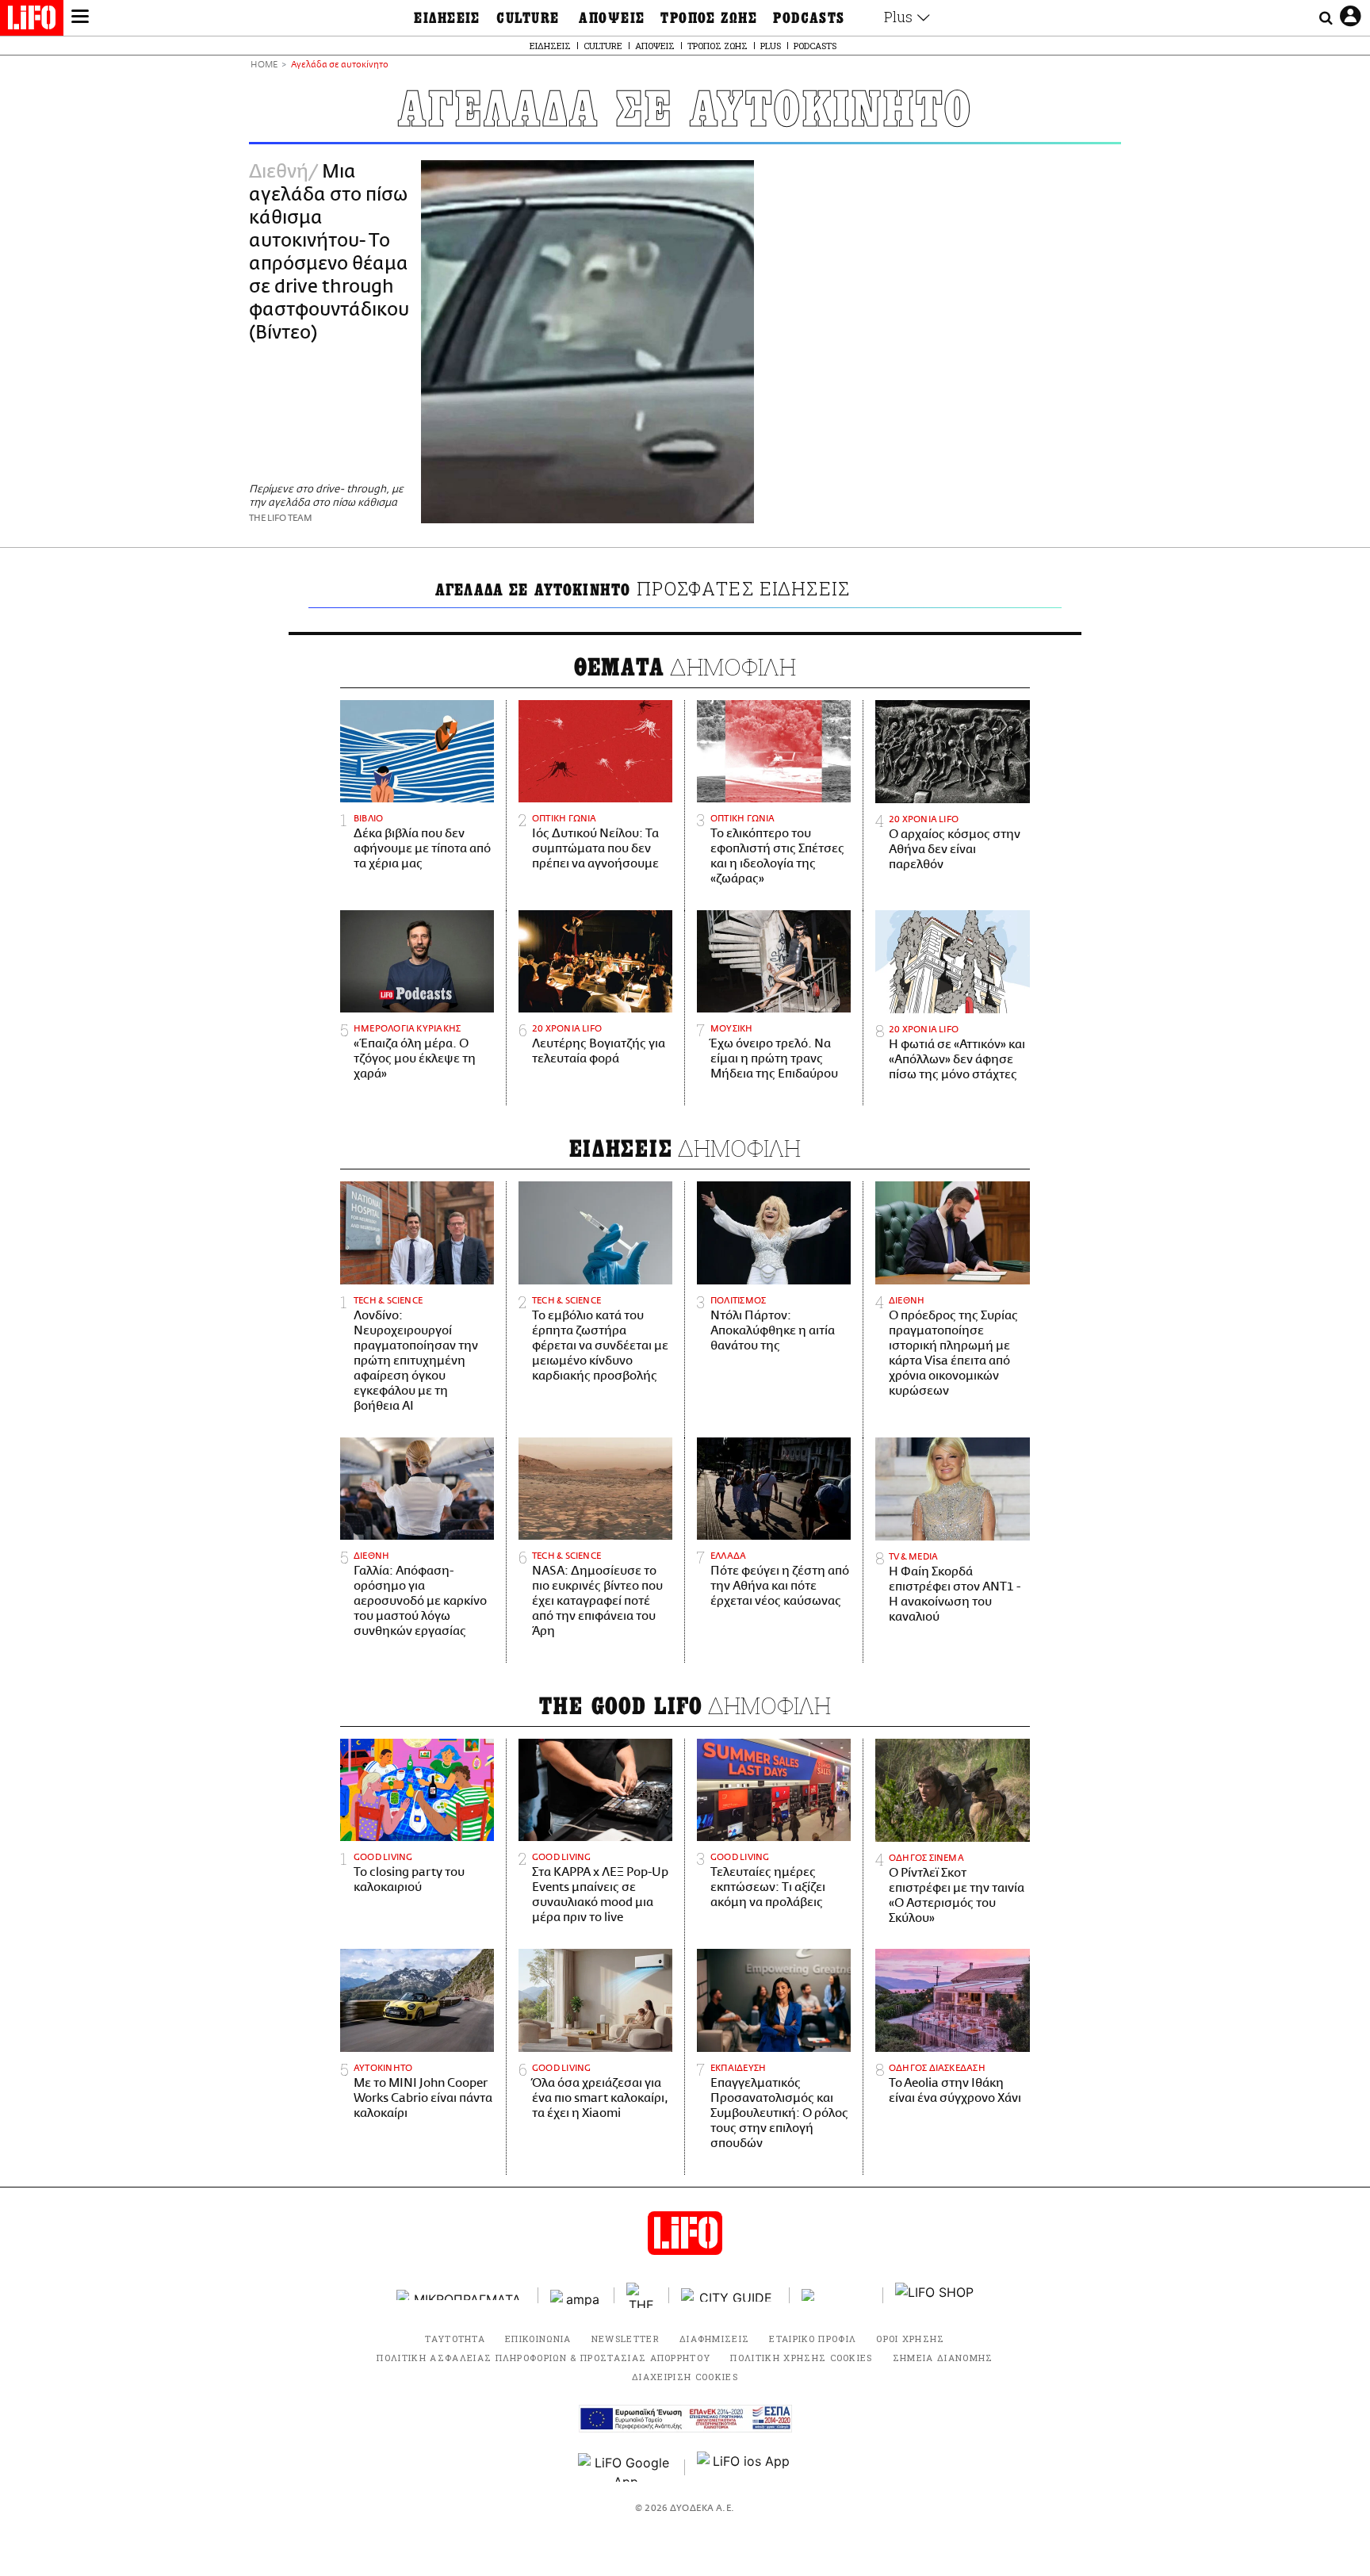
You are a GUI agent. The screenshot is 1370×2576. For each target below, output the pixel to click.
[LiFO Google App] (626, 2467)
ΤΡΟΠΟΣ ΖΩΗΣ (709, 18)
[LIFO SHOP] (935, 2295)
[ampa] (576, 2295)
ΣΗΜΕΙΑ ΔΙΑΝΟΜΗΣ (943, 2358)
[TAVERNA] (836, 2295)
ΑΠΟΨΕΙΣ (612, 18)
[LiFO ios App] (744, 2467)
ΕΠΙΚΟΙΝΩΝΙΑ (538, 2339)
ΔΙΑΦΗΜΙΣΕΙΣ (715, 2339)
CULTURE (528, 18)
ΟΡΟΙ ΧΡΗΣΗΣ (911, 2339)
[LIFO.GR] (32, 21)
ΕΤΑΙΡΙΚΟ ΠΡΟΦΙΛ (813, 2339)
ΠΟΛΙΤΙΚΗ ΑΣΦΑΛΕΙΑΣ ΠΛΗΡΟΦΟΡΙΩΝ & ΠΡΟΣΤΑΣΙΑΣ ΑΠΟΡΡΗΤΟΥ (543, 2358)
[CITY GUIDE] (729, 2295)
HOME (264, 65)
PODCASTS (809, 18)
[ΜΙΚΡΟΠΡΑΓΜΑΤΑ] (461, 2295)
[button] (80, 18)
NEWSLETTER (626, 2339)
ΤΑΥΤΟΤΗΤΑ (455, 2339)
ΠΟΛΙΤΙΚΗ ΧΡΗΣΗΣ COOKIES (801, 2358)
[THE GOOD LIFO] (642, 2295)
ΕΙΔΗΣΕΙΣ (447, 18)
